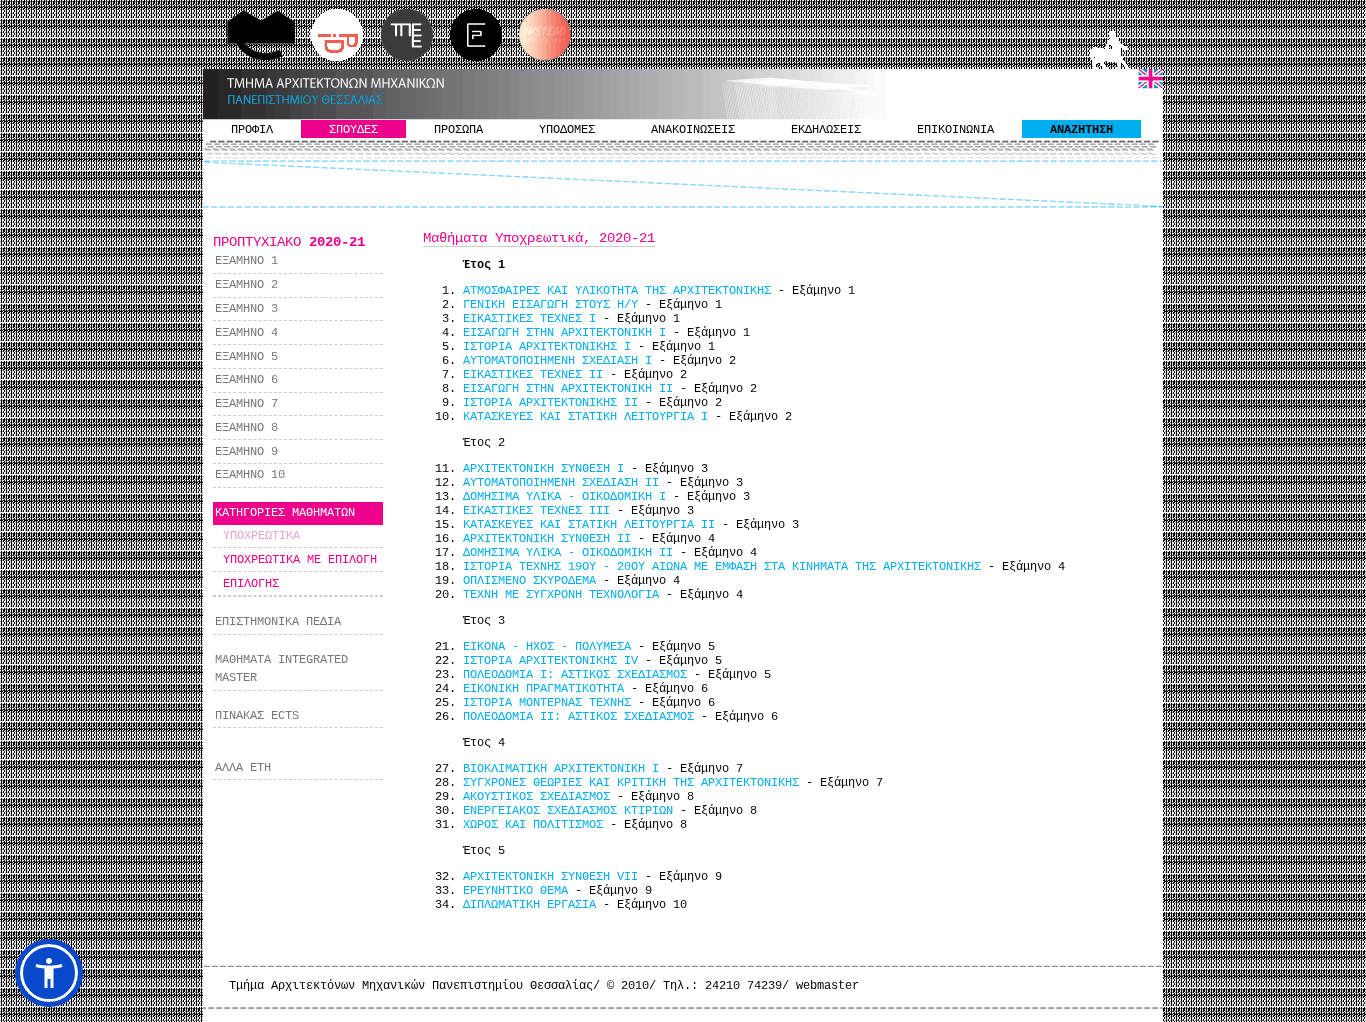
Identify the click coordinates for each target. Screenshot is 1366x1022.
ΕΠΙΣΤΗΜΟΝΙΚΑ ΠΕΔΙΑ (278, 622)
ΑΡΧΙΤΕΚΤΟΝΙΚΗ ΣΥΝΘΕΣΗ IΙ (547, 539)
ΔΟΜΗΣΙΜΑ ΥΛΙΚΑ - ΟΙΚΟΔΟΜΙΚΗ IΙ (568, 553)
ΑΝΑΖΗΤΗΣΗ (1081, 130)
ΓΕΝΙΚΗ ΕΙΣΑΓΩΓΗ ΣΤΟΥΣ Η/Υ (550, 305)
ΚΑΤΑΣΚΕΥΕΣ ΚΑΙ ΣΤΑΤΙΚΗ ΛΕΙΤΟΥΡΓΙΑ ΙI (589, 525)
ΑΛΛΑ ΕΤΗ (243, 768)
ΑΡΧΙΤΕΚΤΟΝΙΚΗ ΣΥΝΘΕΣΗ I (543, 469)
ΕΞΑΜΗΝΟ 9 (246, 452)
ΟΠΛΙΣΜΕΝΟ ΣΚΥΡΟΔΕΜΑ (529, 581)
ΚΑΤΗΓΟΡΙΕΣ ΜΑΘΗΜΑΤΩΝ (285, 513)
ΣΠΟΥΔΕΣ (353, 130)
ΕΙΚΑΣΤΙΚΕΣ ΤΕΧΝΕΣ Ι (529, 319)
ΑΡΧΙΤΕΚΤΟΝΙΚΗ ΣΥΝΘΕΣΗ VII (550, 877)
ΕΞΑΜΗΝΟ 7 (246, 404)
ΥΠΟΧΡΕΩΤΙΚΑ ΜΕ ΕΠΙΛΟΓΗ (300, 560)
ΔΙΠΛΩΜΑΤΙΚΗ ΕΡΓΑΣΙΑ (529, 905)
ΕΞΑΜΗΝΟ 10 (250, 475)
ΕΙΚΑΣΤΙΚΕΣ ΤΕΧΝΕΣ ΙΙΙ (536, 511)
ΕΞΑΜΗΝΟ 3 (246, 309)
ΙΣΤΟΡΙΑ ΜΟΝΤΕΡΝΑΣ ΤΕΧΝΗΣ (547, 703)
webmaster (827, 986)
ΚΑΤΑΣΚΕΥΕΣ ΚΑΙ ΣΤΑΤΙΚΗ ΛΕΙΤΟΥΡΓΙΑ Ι (585, 417)
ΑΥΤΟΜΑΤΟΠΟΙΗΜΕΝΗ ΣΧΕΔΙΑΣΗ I (557, 361)
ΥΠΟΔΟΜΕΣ (567, 130)
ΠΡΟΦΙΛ (252, 130)
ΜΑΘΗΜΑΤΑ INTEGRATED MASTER (281, 669)
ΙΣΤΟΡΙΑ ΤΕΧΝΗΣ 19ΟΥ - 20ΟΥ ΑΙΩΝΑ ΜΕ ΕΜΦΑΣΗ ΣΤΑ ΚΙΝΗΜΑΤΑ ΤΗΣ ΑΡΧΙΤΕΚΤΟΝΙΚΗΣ (722, 567)
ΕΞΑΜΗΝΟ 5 (246, 357)
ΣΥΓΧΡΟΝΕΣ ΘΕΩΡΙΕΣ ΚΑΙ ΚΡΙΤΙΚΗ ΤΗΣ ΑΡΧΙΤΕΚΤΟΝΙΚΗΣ (631, 783)
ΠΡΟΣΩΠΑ (458, 130)
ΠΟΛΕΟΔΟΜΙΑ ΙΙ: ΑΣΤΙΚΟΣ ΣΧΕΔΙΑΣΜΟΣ (578, 717)
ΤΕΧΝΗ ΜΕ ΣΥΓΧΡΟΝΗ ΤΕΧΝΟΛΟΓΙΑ (561, 595)
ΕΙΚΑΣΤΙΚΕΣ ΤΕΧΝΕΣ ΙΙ (533, 375)
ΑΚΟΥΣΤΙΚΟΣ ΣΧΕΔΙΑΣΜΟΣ (536, 797)
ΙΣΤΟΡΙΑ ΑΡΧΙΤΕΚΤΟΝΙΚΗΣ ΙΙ (550, 403)
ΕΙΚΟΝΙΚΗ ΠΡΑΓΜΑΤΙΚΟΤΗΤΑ (543, 689)
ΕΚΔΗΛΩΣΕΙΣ (826, 130)
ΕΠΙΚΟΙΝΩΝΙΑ (955, 130)
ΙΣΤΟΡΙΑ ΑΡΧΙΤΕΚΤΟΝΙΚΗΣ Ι (547, 347)
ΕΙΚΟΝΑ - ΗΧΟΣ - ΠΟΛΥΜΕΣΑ (547, 647)
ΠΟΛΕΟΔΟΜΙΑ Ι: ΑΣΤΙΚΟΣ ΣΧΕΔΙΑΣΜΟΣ (575, 675)
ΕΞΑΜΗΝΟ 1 (246, 261)
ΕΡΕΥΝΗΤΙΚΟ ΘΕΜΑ (515, 891)
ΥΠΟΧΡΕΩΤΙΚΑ (261, 536)
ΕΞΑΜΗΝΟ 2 (246, 285)
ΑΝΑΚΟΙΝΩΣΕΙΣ (693, 130)
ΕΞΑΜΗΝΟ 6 (246, 380)
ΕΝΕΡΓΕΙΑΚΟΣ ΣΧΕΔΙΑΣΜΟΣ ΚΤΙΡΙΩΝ (568, 811)
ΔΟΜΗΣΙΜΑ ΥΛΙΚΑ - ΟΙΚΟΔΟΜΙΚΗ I (564, 497)
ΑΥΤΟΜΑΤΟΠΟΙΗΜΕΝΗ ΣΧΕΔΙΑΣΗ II (561, 483)
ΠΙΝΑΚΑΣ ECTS (257, 716)
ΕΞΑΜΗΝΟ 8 (246, 428)
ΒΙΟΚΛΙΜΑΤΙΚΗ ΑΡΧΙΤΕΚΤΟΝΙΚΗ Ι (561, 769)
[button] (49, 973)
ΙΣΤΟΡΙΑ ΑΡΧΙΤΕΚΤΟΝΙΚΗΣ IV (550, 661)
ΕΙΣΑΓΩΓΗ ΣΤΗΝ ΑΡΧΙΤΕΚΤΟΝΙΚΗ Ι (564, 333)
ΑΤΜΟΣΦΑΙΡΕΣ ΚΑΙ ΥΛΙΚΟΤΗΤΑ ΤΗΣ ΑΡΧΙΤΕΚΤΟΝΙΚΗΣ (617, 291)
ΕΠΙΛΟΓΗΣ (251, 584)
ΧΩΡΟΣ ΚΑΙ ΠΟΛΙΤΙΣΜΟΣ (533, 825)
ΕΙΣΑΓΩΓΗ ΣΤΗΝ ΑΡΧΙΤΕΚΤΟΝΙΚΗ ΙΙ (568, 389)
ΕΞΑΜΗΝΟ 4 (246, 333)
